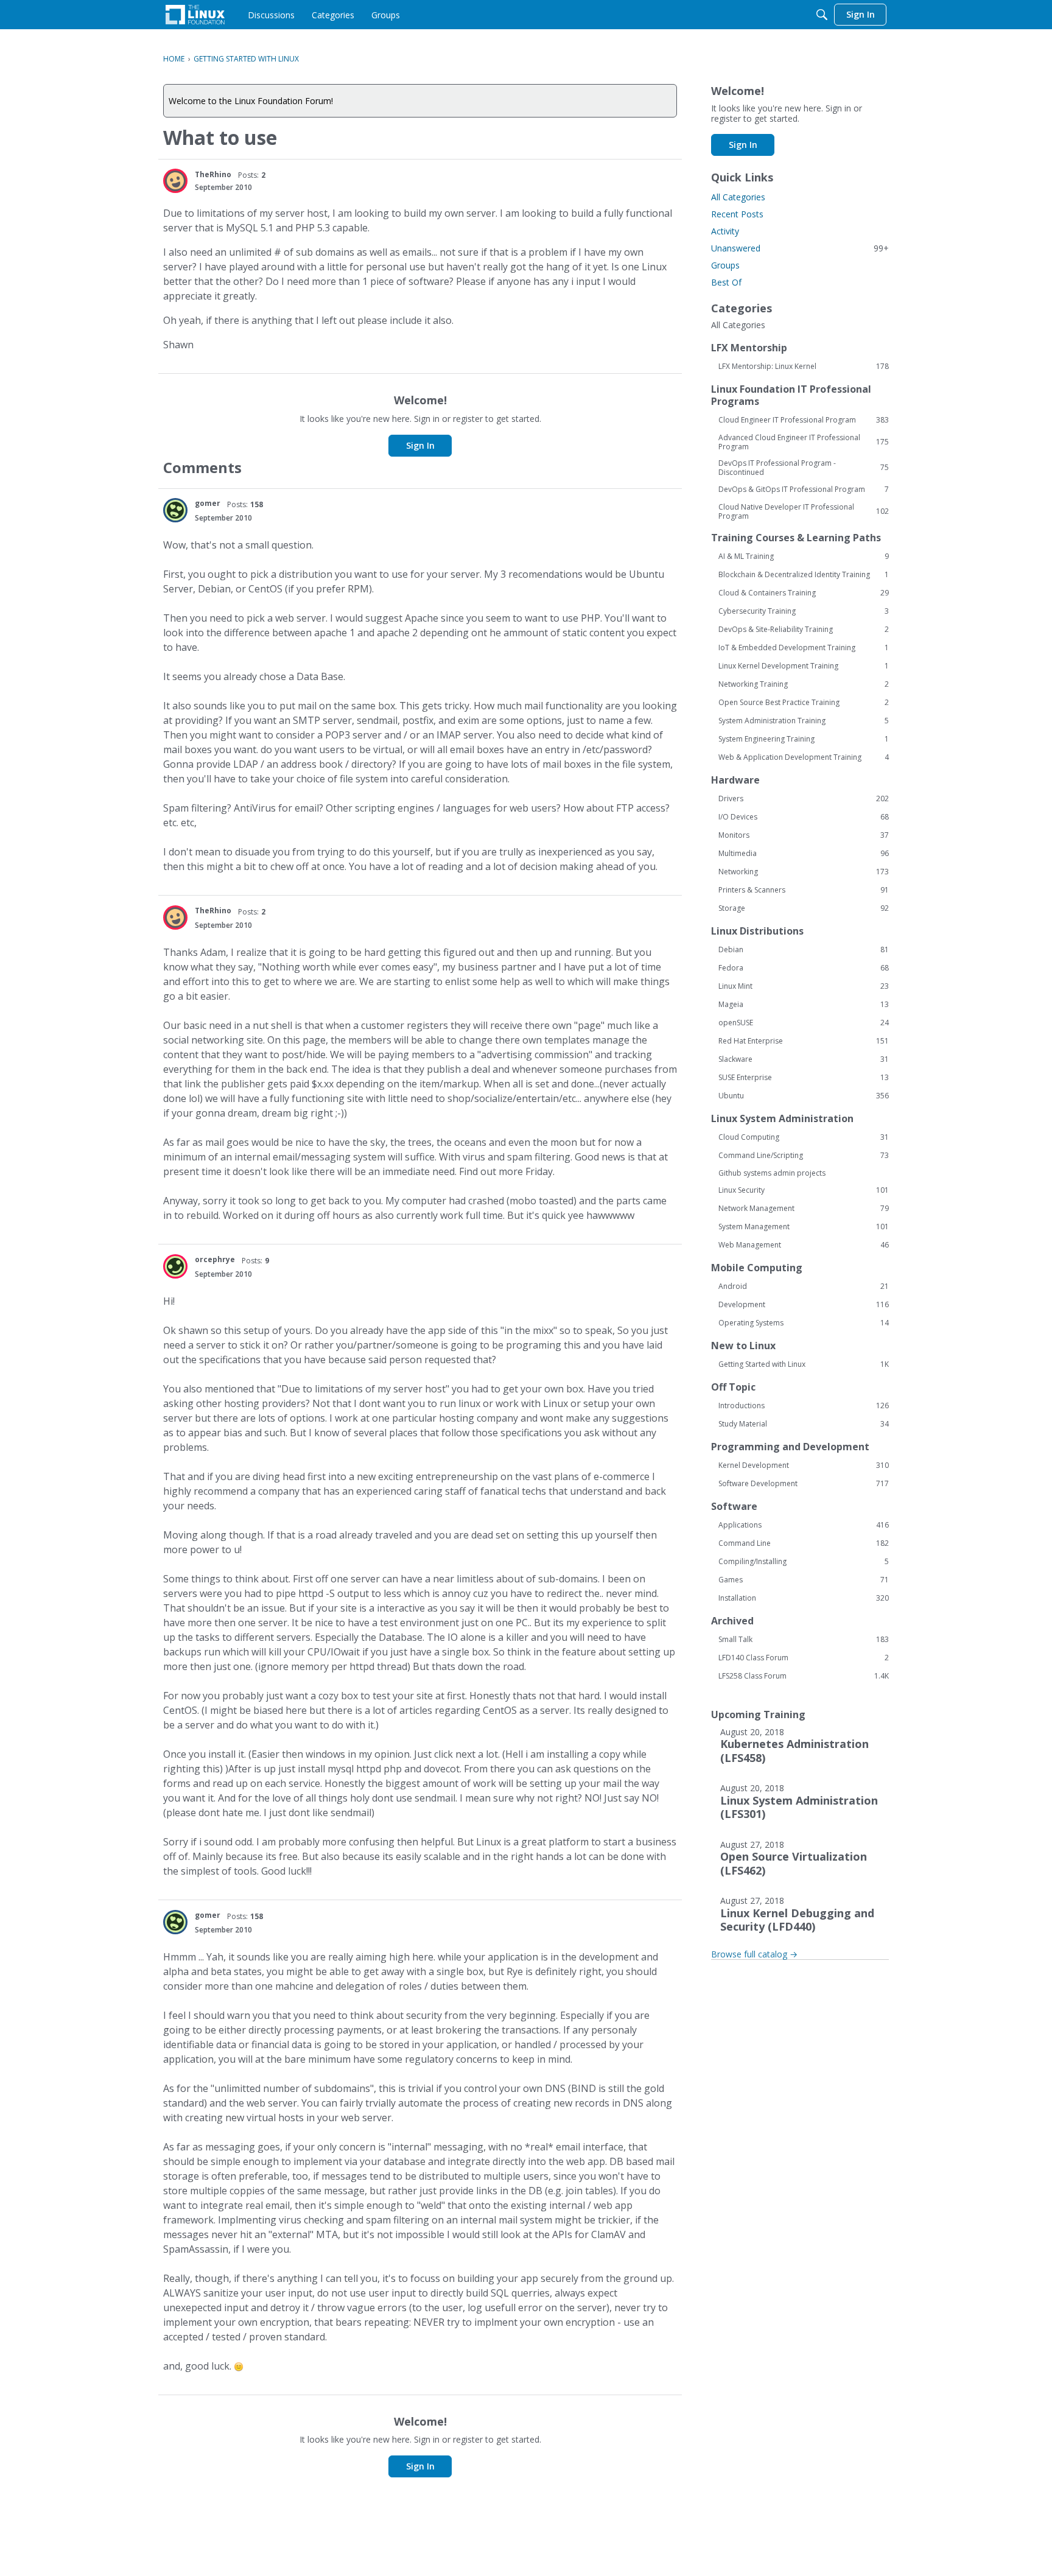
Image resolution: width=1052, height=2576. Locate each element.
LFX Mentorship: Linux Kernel (804, 367)
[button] (175, 181)
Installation (804, 1598)
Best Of (726, 282)
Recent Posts (737, 214)
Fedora (804, 968)
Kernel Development (804, 1465)
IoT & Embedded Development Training (804, 648)
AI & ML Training (804, 556)
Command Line (804, 1543)
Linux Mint (804, 986)
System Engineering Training (804, 739)
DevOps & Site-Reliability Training (804, 630)
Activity (725, 231)
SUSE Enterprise (804, 1078)
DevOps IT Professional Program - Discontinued (804, 468)
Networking (804, 872)
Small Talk (804, 1640)
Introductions (804, 1406)
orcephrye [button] (215, 1259)
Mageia (804, 1005)
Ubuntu (804, 1096)
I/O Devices (804, 817)
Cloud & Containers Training (804, 593)
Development (804, 1305)
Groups (725, 265)
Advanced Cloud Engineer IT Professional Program (804, 442)
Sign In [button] (420, 445)
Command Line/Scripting (804, 1156)
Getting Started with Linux (804, 1364)
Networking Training (804, 684)
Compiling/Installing (804, 1562)
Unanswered (800, 248)
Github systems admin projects (772, 1173)
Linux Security (804, 1190)
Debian (804, 950)
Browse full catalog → (754, 1954)
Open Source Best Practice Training (804, 703)
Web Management (804, 1245)
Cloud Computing (804, 1137)
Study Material (804, 1424)
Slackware (804, 1059)
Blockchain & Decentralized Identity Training (804, 575)
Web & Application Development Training (804, 757)
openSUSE (804, 1023)
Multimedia (804, 854)
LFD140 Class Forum (804, 1658)
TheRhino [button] (213, 174)
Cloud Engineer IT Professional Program (804, 420)
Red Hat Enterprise (804, 1041)
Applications (804, 1525)
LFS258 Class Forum (804, 1676)
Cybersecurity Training (804, 611)
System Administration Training (804, 721)
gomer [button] (208, 503)
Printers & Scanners (804, 890)
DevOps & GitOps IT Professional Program (804, 490)
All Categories (738, 197)
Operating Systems (804, 1323)
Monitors (804, 835)
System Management (804, 1227)
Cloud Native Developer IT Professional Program (804, 511)
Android (804, 1286)
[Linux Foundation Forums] (195, 15)
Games (804, 1580)
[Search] (822, 15)
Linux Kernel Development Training (804, 666)
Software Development (804, 1484)
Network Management (804, 1209)
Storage (804, 908)
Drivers (804, 799)
